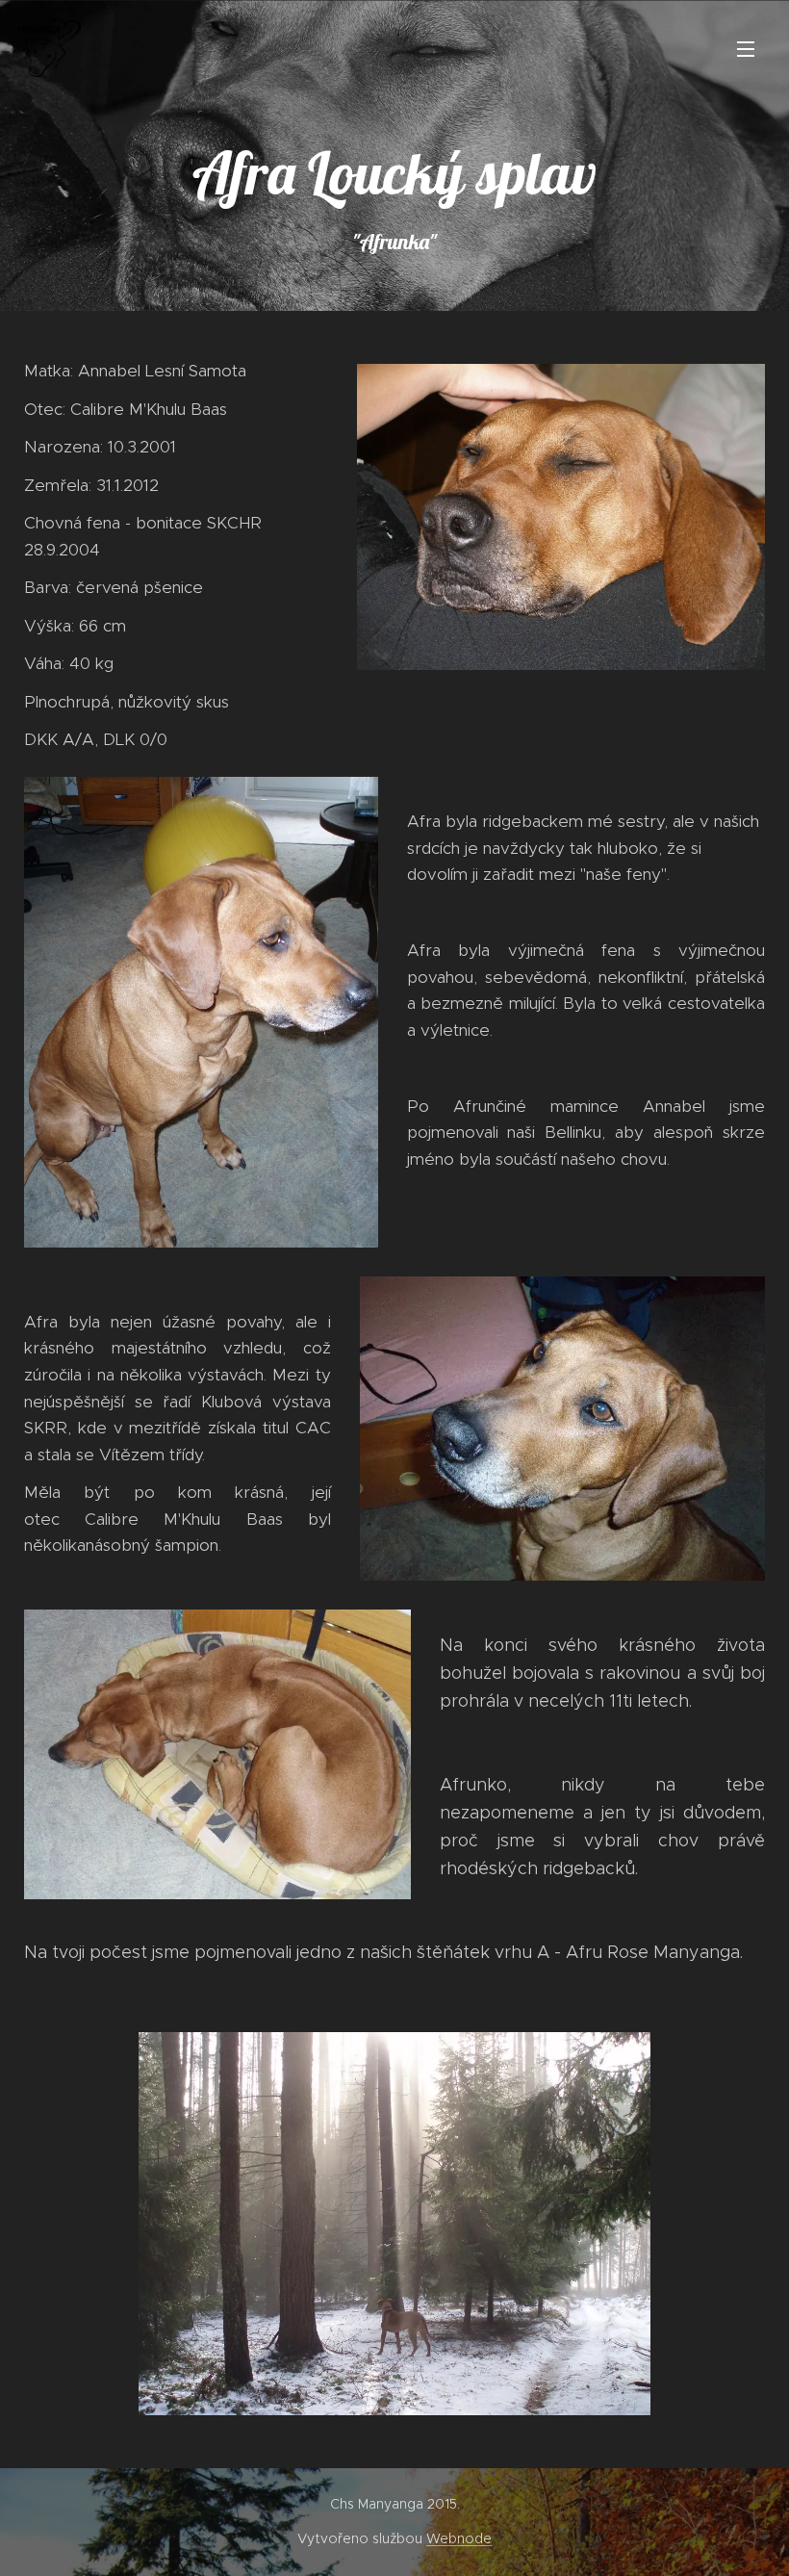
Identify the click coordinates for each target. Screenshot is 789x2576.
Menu (746, 48)
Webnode (459, 2538)
